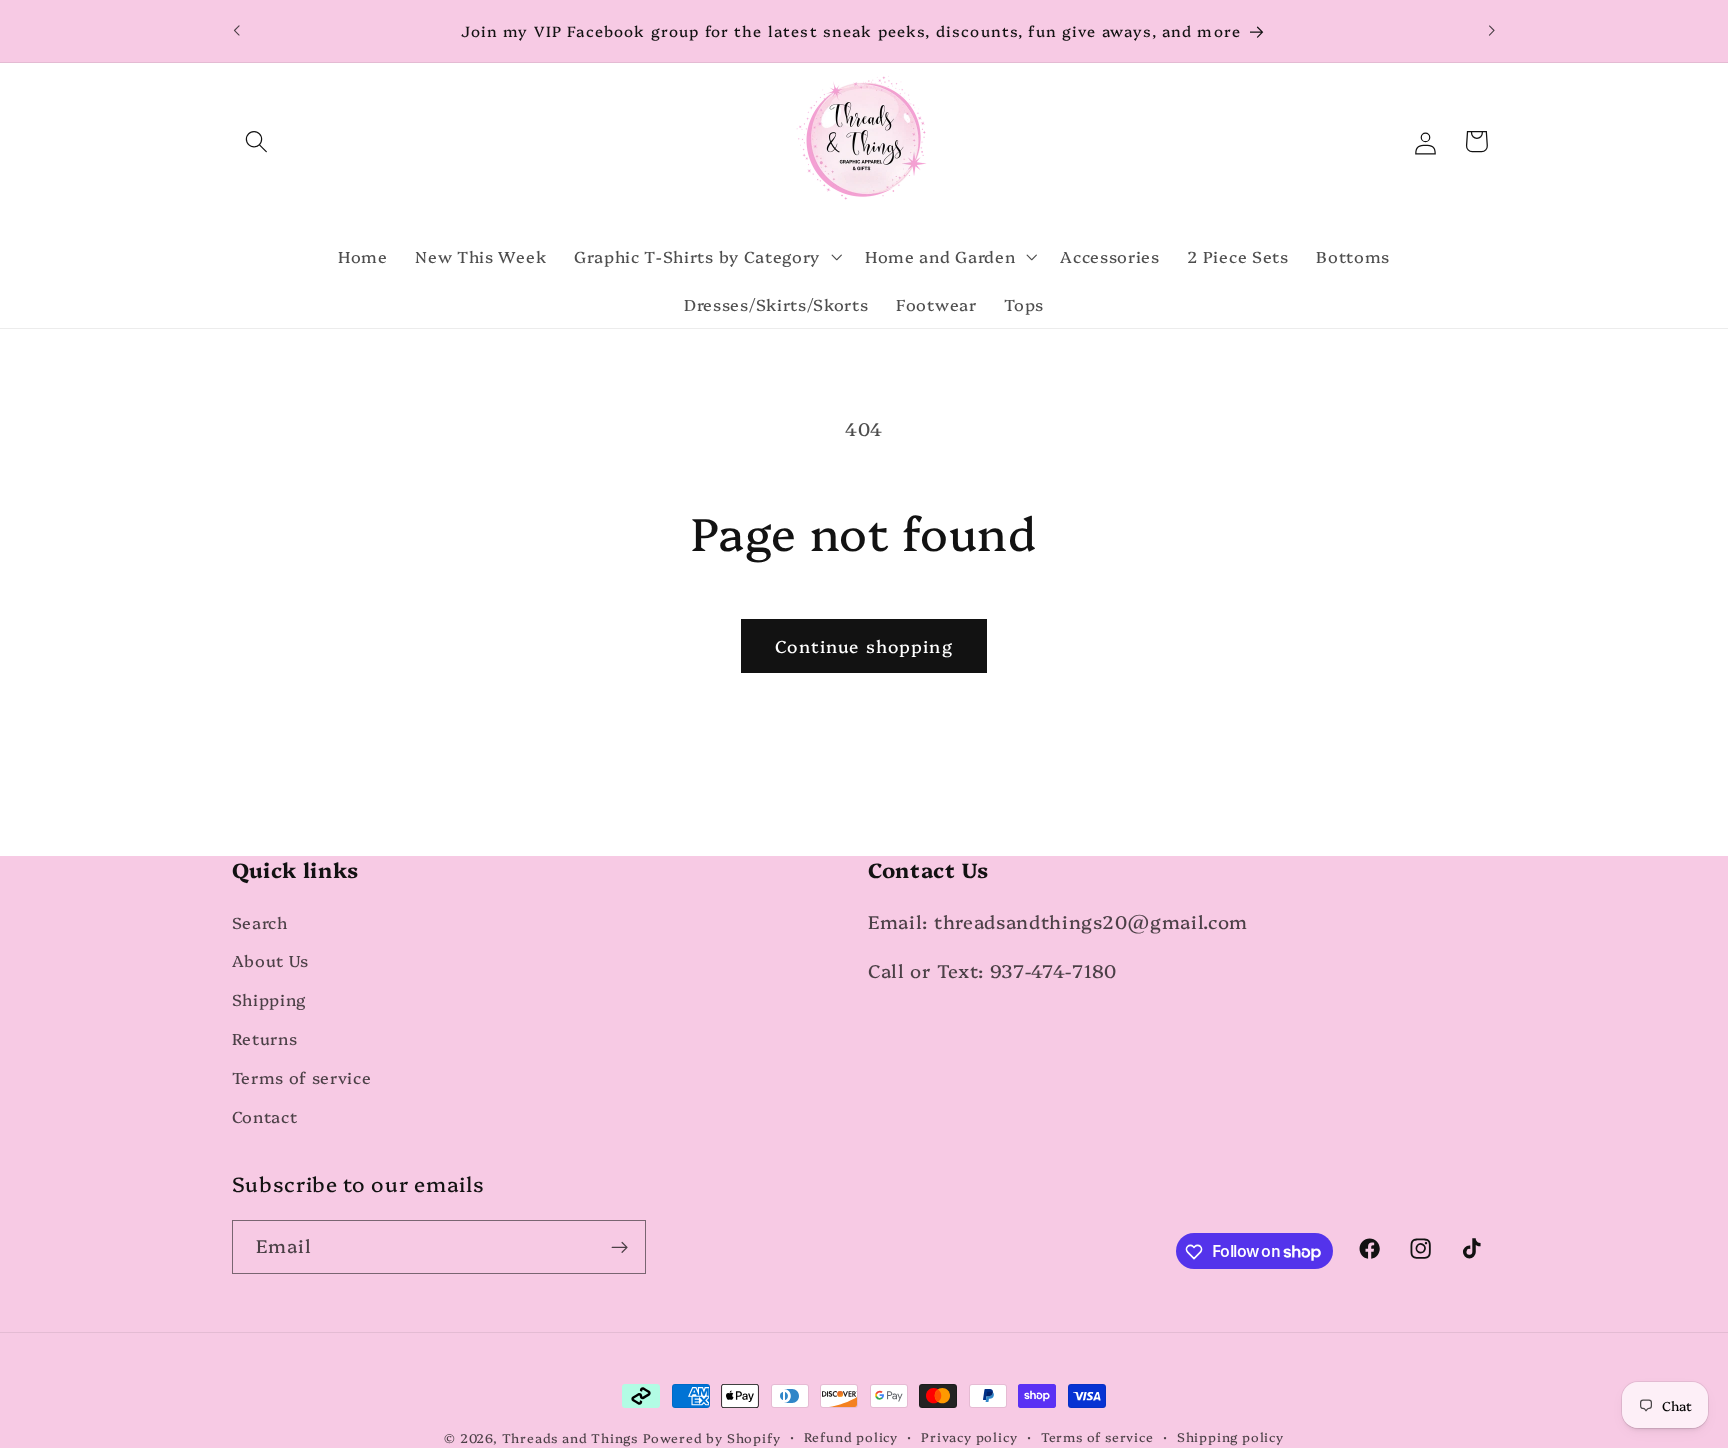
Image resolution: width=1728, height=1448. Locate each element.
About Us (271, 961)
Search (260, 922)
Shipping (269, 1000)
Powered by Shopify (712, 1437)
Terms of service (302, 1077)
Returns (265, 1038)
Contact (265, 1116)
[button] (257, 141)
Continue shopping (864, 645)
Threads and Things (570, 1437)
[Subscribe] (619, 1247)
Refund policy (851, 1436)
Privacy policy (969, 1436)
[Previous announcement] (236, 31)
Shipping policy (1230, 1436)
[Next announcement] (1492, 31)
